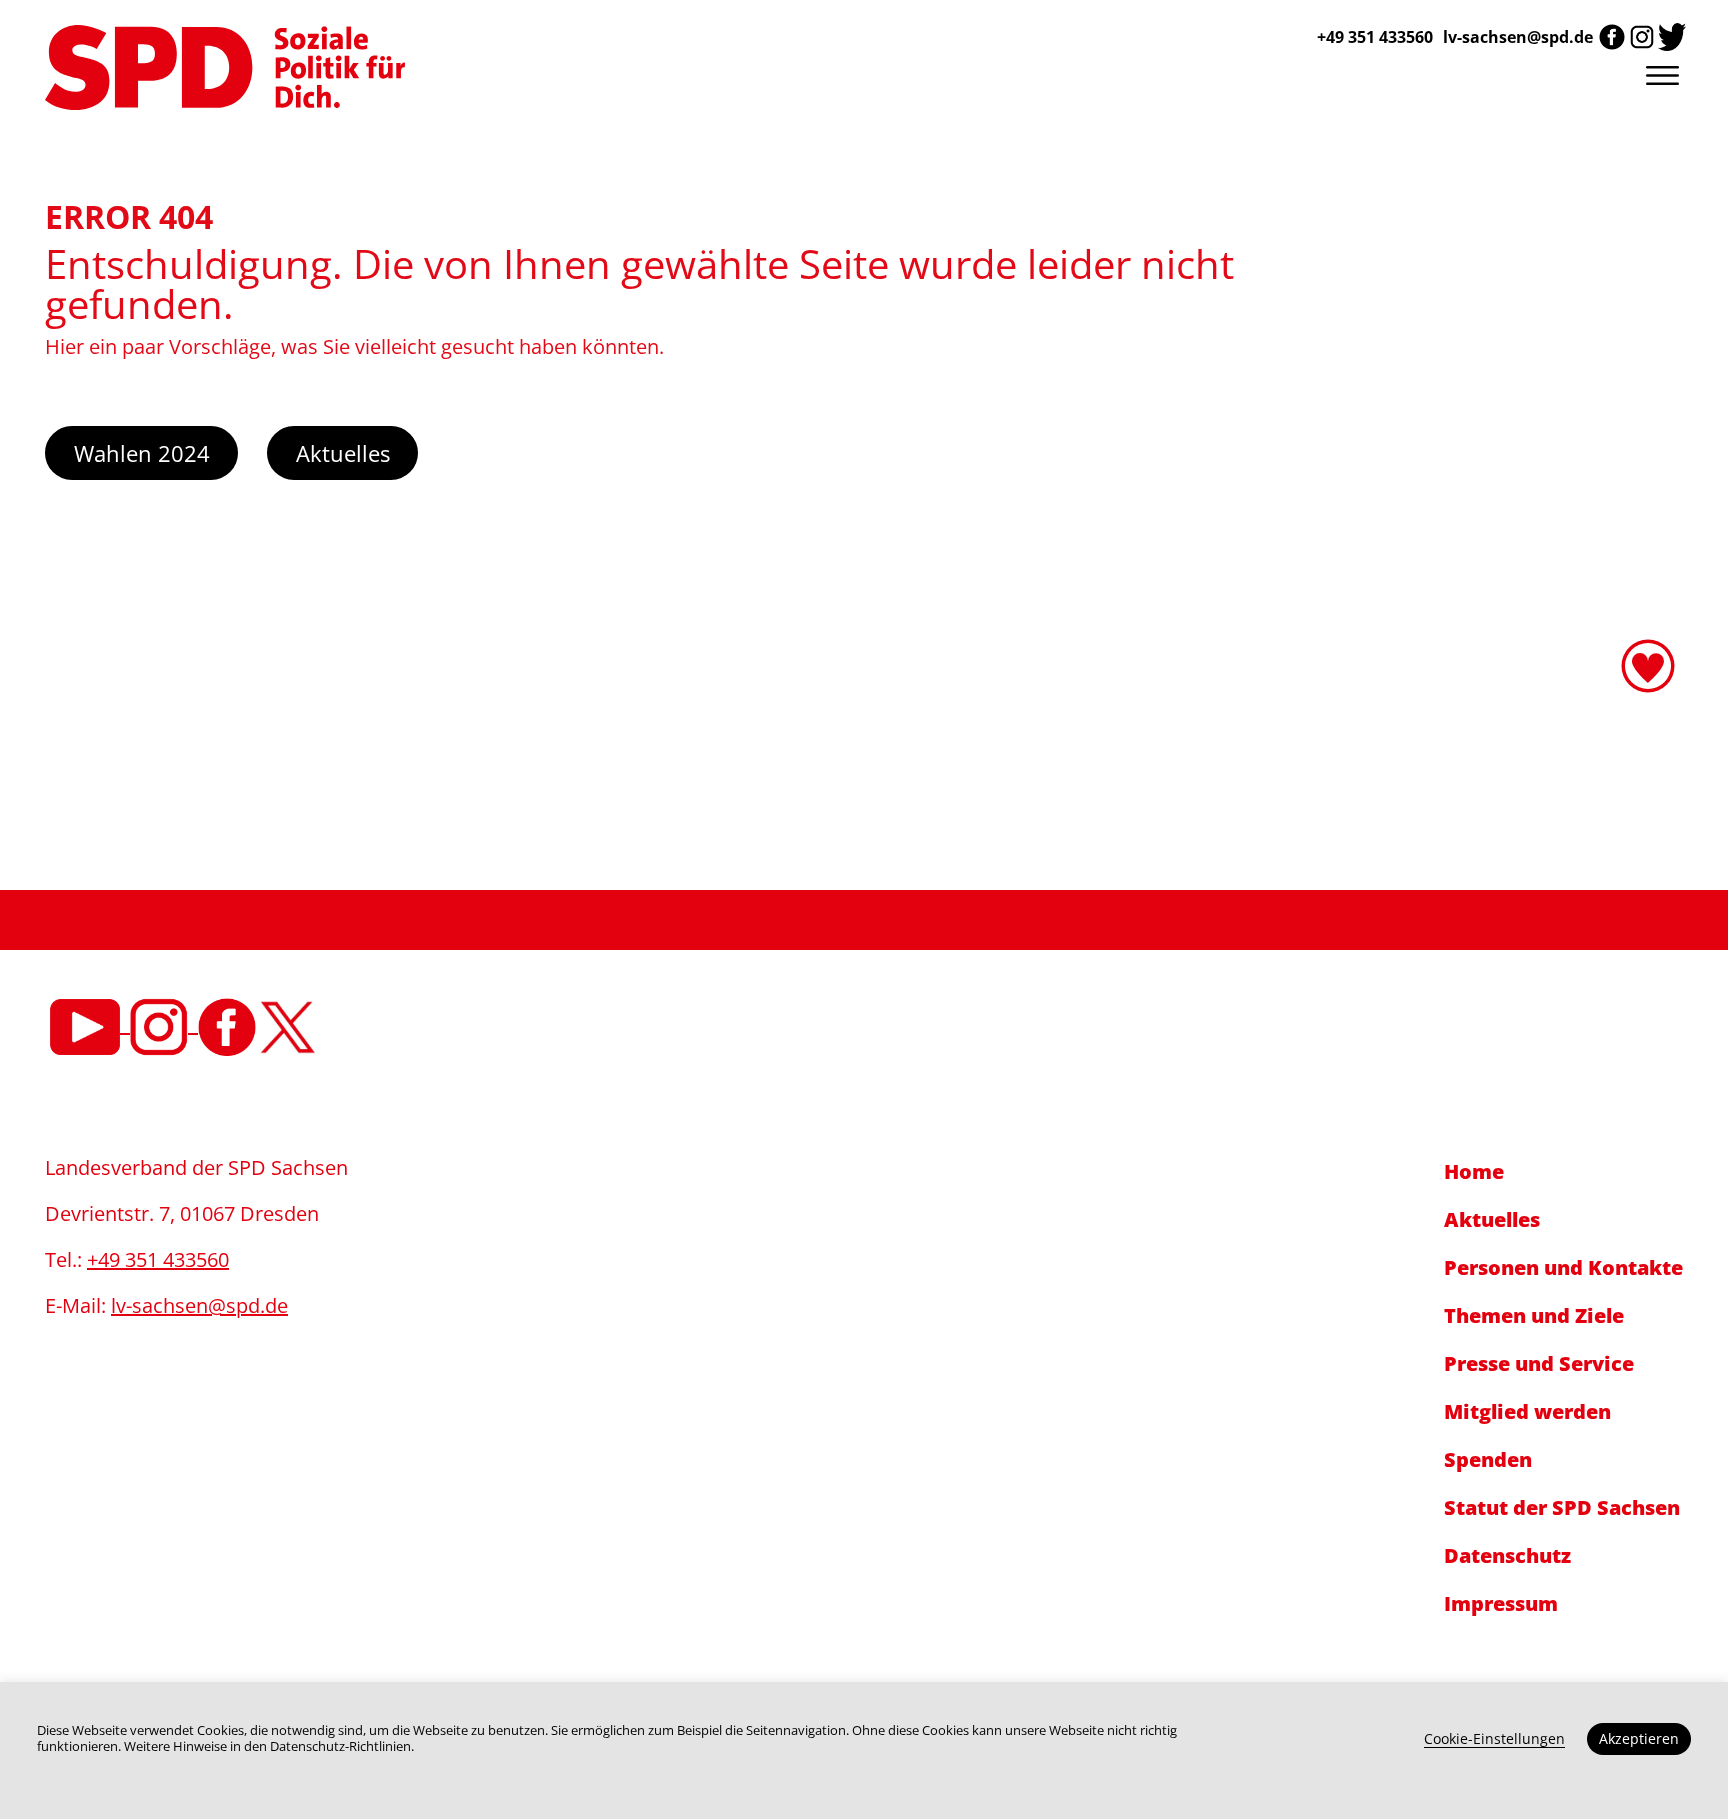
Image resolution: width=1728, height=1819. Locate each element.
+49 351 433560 (158, 1259)
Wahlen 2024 (142, 453)
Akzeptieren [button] (1639, 1738)
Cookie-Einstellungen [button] (1494, 1738)
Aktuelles (343, 453)
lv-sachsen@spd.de (1518, 37)
